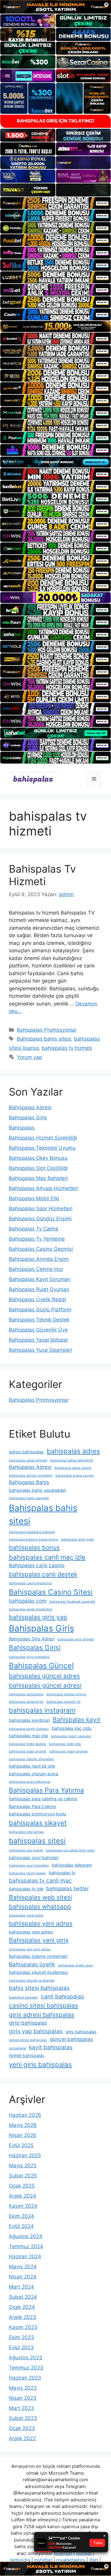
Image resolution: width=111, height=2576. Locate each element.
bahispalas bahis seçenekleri (37, 1490)
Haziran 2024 (25, 2256)
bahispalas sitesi (37, 1841)
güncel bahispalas (71, 2039)
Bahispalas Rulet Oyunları (39, 1289)
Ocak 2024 (22, 2307)
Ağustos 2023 (26, 2358)
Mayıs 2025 (23, 2166)
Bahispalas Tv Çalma (34, 1229)
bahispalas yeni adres (41, 1923)
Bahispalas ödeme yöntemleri (38, 1956)
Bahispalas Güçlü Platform (40, 1310)
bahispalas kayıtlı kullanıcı (29, 1729)
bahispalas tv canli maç (40, 1881)
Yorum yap (29, 1057)
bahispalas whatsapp (40, 1907)
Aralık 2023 (22, 2317)
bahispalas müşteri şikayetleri (32, 1759)
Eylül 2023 (21, 2347)
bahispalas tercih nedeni (27, 1873)
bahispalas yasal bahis (26, 1915)
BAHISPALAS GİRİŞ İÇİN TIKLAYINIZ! (56, 121)
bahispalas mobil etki (65, 1744)
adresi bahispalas (26, 1452)
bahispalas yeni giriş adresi (30, 1949)
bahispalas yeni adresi (31, 1932)
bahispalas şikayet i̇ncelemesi (38, 1972)
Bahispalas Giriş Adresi (32, 1639)
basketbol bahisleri (23, 1997)
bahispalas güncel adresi (45, 1685)
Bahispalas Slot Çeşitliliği (38, 1168)
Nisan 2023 (23, 2398)
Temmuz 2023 (26, 2368)
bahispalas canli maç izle (47, 1557)
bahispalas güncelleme (26, 1694)
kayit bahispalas (51, 2047)
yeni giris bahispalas (40, 2064)
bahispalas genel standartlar (30, 1609)
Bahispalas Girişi (35, 1647)
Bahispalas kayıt (77, 1720)
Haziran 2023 (25, 2378)
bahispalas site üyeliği (26, 1850)
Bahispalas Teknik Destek (39, 1320)
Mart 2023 (21, 2408)
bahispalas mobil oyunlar (28, 1751)
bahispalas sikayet (38, 1823)
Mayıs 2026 (23, 2125)
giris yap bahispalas (36, 2031)
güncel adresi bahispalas (28, 2040)
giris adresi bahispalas (42, 2015)
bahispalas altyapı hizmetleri (31, 1476)
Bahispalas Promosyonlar (47, 1030)
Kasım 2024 (23, 2206)
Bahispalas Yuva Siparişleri (41, 1350)
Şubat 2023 (23, 2418)
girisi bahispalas (28, 2023)
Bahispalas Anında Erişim (39, 1259)
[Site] (55, 203)
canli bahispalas (62, 1996)
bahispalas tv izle (26, 1889)
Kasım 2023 (23, 2327)
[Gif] (55, 326)
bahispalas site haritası (26, 1832)
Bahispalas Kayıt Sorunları (40, 1279)
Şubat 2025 (23, 2176)
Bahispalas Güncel (41, 1665)
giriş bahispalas (81, 2032)
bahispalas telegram (72, 1865)
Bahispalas (22, 1128)
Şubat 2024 (23, 2297)
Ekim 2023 (21, 2337)
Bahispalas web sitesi (40, 1897)
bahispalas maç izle (28, 1736)
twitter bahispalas (27, 2055)
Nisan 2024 (23, 2277)
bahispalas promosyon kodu (37, 1814)
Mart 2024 (21, 2287)
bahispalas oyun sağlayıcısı (30, 1782)
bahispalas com (28, 1601)
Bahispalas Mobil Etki (34, 1198)
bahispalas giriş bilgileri (76, 1639)
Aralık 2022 (22, 2438)
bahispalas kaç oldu (72, 1728)
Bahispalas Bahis (29, 1482)
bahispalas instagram (42, 1710)
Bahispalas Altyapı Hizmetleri (43, 1188)
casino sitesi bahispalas (44, 2005)
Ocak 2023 (22, 2428)
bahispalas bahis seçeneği (29, 1498)
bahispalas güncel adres (44, 1676)
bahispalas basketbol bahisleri (32, 1532)
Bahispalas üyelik (32, 1964)
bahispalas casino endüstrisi (30, 1583)
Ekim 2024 (21, 2216)
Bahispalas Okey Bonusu (38, 1158)
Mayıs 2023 (23, 2388)
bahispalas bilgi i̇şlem (78, 1539)
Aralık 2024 (22, 2196)
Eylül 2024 (21, 2226)
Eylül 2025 (21, 2145)
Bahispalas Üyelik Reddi (37, 1299)
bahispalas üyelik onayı (76, 1965)
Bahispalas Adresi (30, 1107)
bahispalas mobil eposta (27, 1744)
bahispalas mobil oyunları (69, 1751)
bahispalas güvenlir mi (63, 1702)
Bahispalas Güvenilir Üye (38, 1330)
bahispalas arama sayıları (75, 1476)
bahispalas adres (73, 1451)
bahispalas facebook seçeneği (72, 1602)
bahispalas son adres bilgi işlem (70, 1850)
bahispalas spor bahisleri (34, 1857)
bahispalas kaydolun (29, 1720)
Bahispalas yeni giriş (39, 1940)
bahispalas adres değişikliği (72, 1460)
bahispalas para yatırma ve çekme (43, 1799)
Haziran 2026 (25, 2115)
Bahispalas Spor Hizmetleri (41, 1208)
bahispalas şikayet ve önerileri (32, 1981)
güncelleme (17, 2048)
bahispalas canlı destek (43, 1574)
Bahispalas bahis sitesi (44, 1039)
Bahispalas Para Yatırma (46, 1790)
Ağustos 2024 (26, 2236)
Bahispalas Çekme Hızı (36, 1269)
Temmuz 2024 (26, 2246)
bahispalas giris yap (38, 1617)
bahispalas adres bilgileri (28, 1460)
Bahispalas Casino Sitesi (51, 1592)
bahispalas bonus (34, 1547)
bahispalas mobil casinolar (71, 1736)
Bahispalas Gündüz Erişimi (40, 1219)
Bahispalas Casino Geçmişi (41, 1249)
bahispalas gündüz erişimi (66, 1694)
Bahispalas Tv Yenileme (37, 1239)
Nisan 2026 (23, 2135)
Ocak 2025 (22, 2186)
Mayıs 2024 (23, 2267)
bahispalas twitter (67, 1889)
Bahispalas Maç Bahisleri (38, 1178)
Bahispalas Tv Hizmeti (42, 875)
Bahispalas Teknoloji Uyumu (42, 1148)
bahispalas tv (62, 1873)
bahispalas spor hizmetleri (29, 1865)
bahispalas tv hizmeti (67, 1048)
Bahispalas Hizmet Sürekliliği (43, 1138)
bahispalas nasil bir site (32, 1766)
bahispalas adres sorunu (73, 1468)
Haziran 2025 (25, 2155)
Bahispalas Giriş (28, 1118)
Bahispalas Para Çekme (32, 1806)
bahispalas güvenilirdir (26, 1702)
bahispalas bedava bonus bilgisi (33, 1539)
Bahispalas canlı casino (37, 1565)
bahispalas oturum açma (33, 1774)
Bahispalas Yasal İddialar (38, 1340)
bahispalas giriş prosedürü (29, 1657)
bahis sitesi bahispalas (39, 1988)
